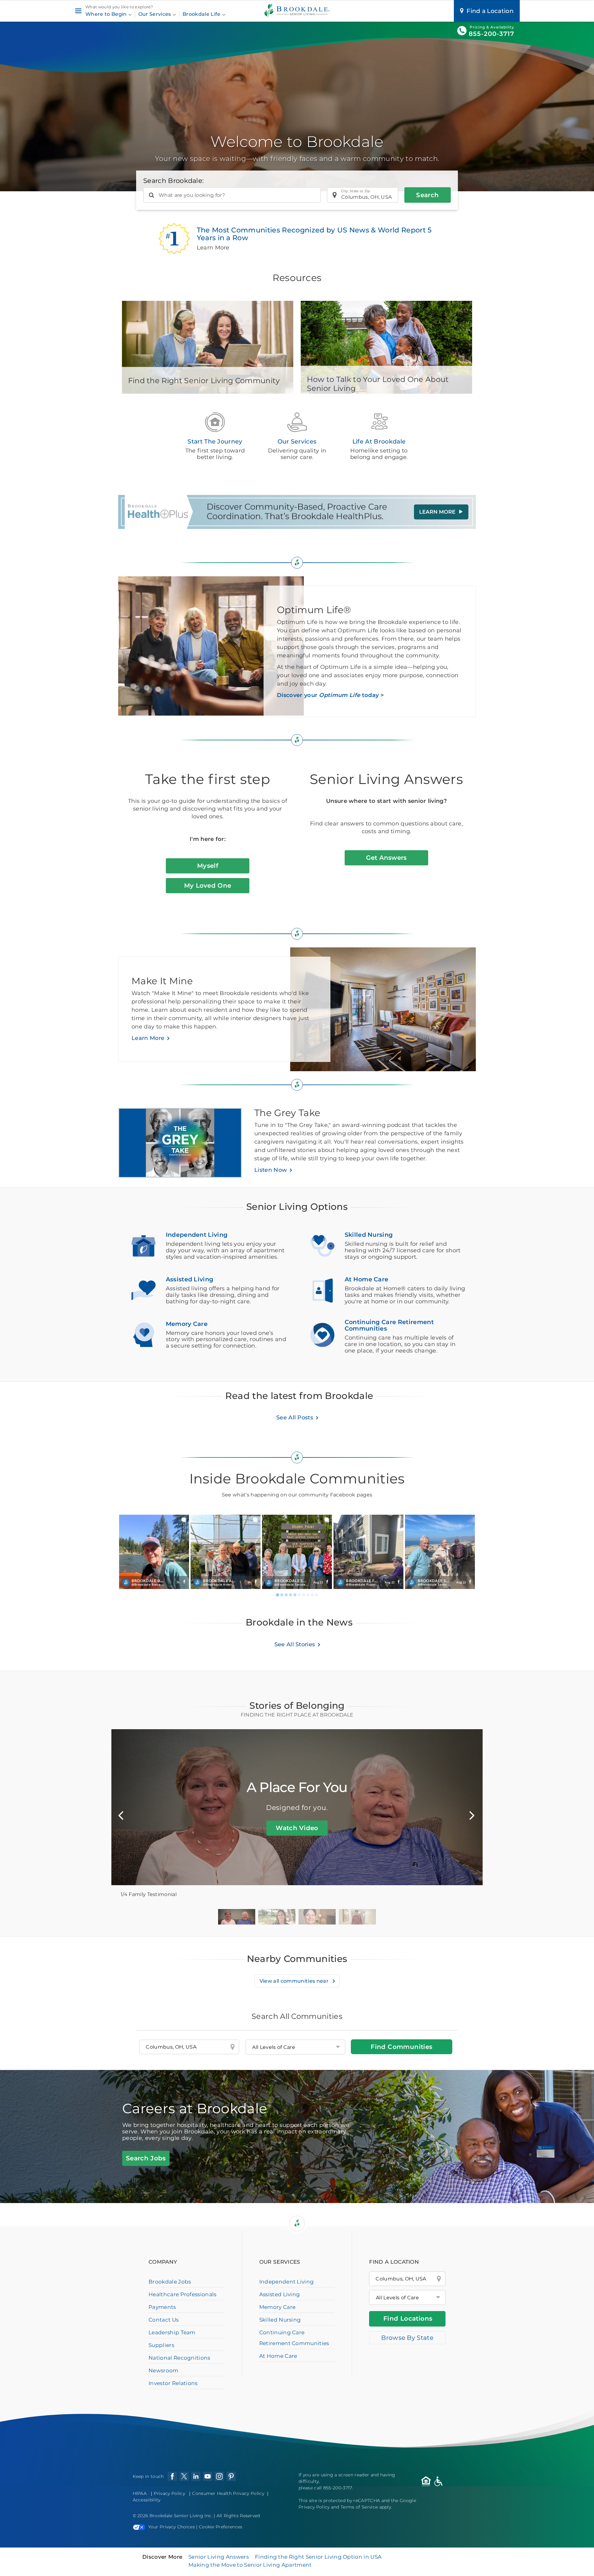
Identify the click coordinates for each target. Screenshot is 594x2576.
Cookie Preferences (221, 2527)
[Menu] (78, 11)
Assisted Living (280, 2294)
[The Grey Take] (186, 1146)
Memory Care (278, 2307)
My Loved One (208, 885)
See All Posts (295, 1418)
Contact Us (164, 2320)
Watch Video (297, 1828)
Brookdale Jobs (170, 2282)
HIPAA (140, 2493)
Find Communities (401, 2047)
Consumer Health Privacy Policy (228, 2493)
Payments (162, 2307)
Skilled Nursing (280, 2320)
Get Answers (386, 858)
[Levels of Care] (295, 2047)
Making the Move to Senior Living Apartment (250, 2565)
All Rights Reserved (238, 2516)
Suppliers (161, 2345)
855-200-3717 (491, 34)
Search (427, 195)
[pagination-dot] (278, 1595)
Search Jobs (146, 2158)
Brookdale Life (202, 14)
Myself (208, 866)
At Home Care (278, 2356)
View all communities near (295, 1981)
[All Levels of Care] (407, 2297)
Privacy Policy (169, 2493)
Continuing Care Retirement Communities (294, 2338)
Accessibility (147, 2500)
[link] (154, 1552)
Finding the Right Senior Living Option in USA (318, 2557)
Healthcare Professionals (183, 2294)
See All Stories (295, 1644)
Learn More (148, 1038)
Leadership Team (172, 2332)
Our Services (155, 14)
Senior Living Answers (219, 2557)
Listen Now (271, 1170)
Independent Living (287, 2282)
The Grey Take (287, 1113)
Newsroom (164, 2370)
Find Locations (408, 2318)
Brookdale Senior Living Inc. (182, 2516)
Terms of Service (359, 2507)
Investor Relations (173, 2383)
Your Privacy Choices (172, 2527)
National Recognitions (179, 2358)
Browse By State (407, 2338)
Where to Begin (107, 14)
